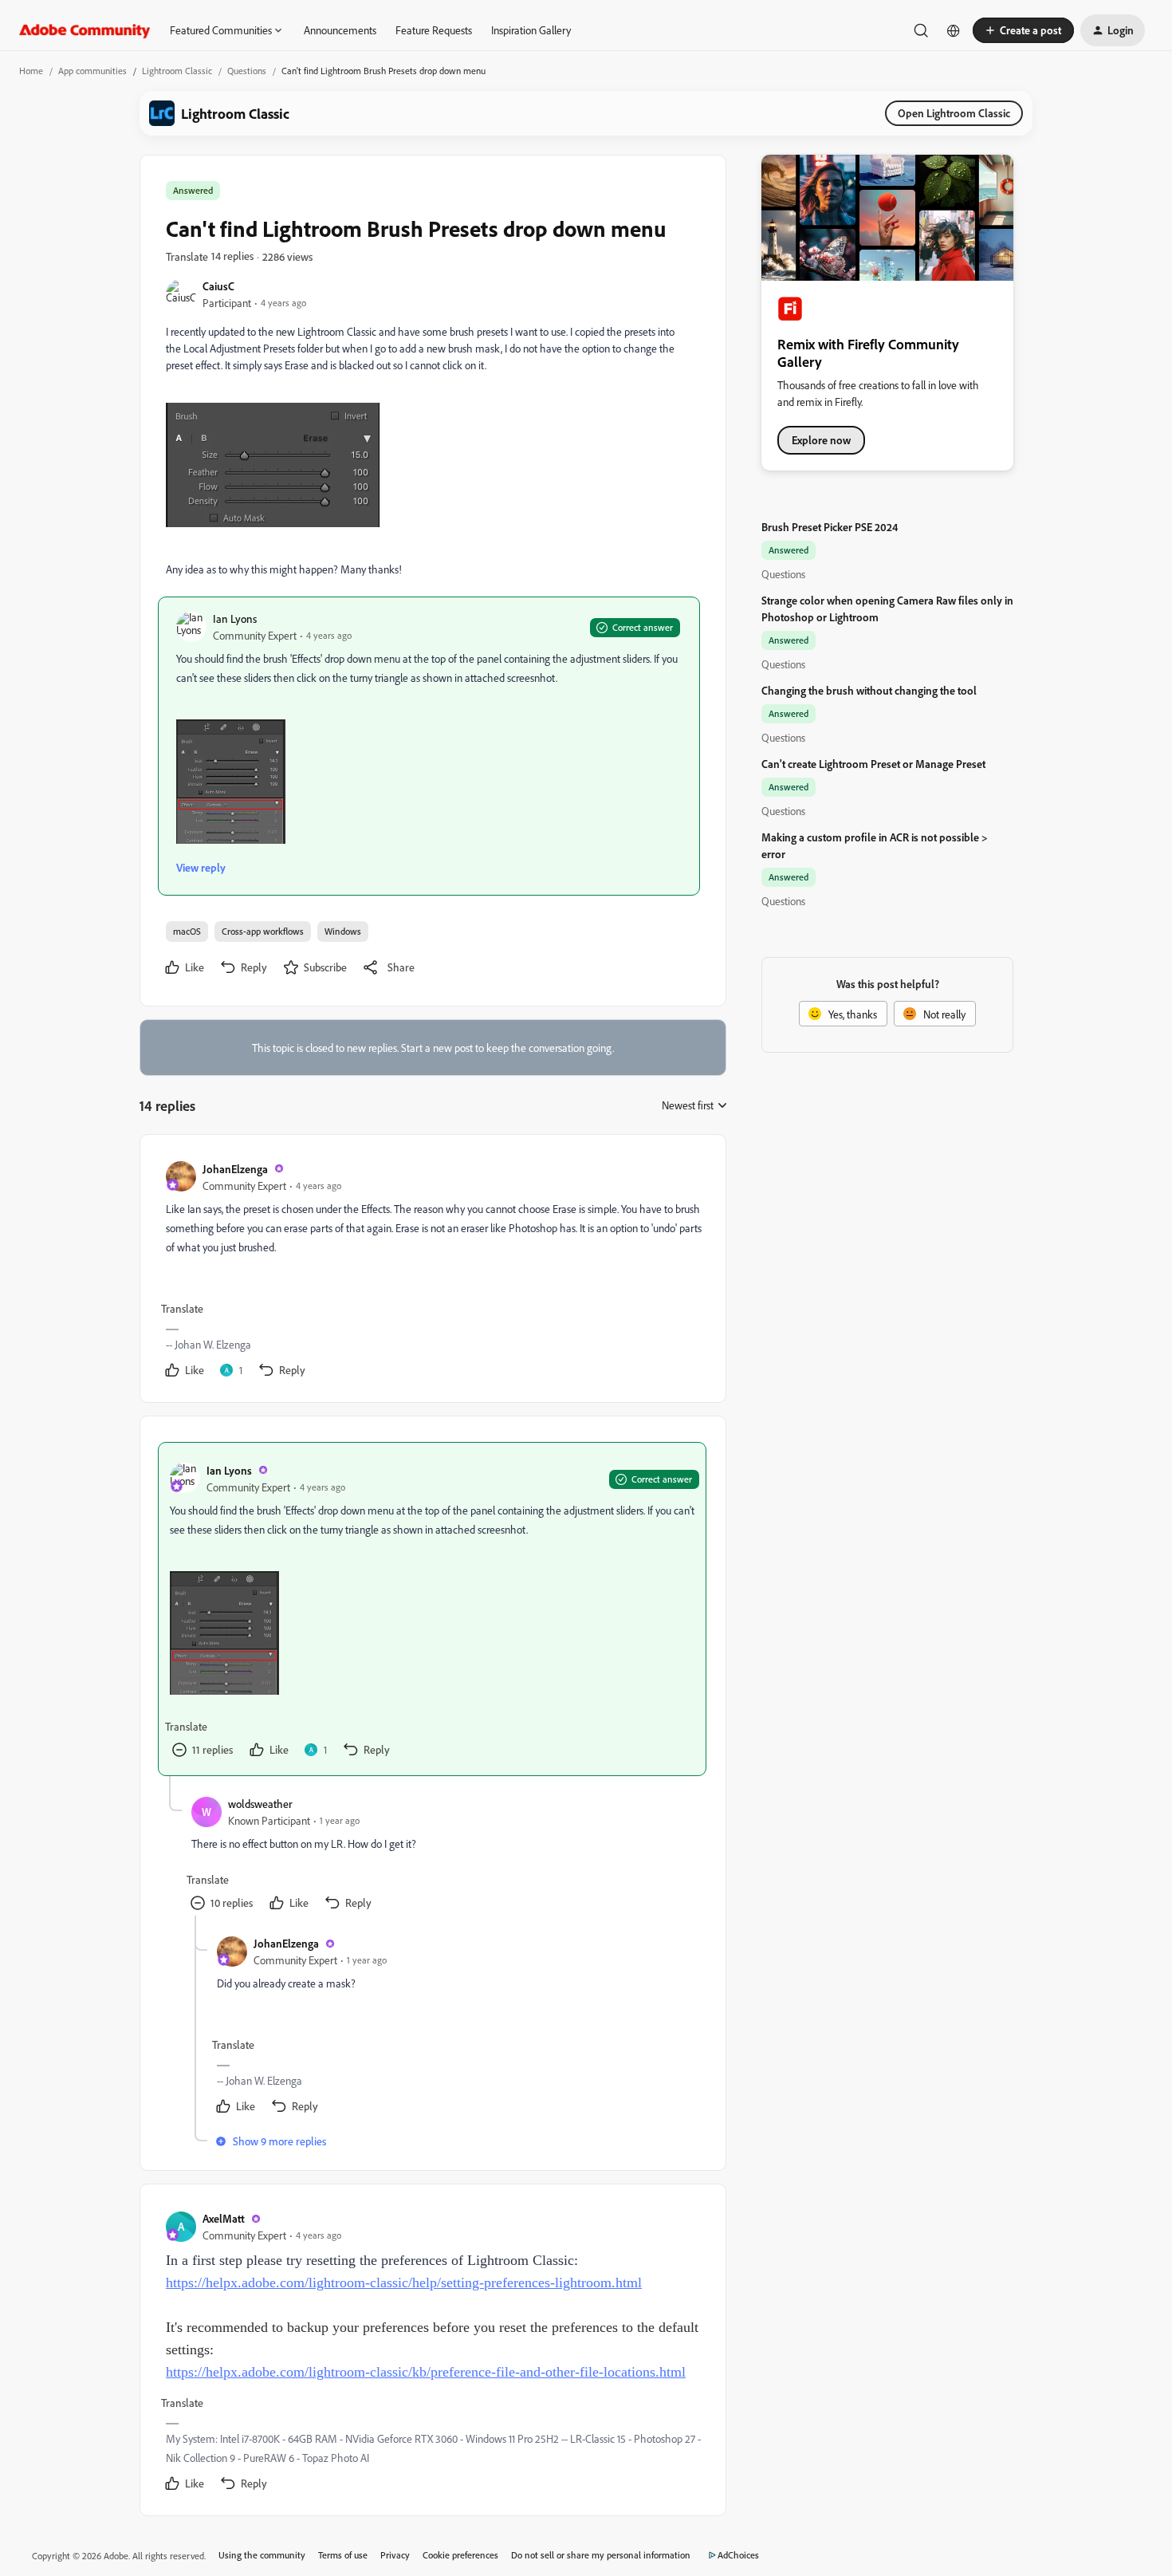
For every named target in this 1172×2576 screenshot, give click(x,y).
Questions (247, 71)
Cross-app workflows (263, 931)
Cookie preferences (460, 2555)
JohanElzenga (235, 1169)
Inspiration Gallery (531, 30)
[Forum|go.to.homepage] (85, 30)
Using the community (262, 2555)
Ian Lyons (235, 618)
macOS (187, 931)
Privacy (395, 2555)
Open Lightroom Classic (954, 113)
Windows (343, 931)
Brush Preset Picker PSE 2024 (830, 527)
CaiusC (218, 286)
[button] (1023, 30)
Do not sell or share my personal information (601, 2555)
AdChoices (738, 2555)
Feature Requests (434, 30)
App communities (92, 71)
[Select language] (954, 30)
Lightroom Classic (177, 71)
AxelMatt (224, 2218)
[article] (432, 1272)
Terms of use (343, 2555)
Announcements (340, 30)
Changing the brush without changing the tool (869, 690)
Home (31, 71)
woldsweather (260, 1804)
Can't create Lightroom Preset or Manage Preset (873, 764)
